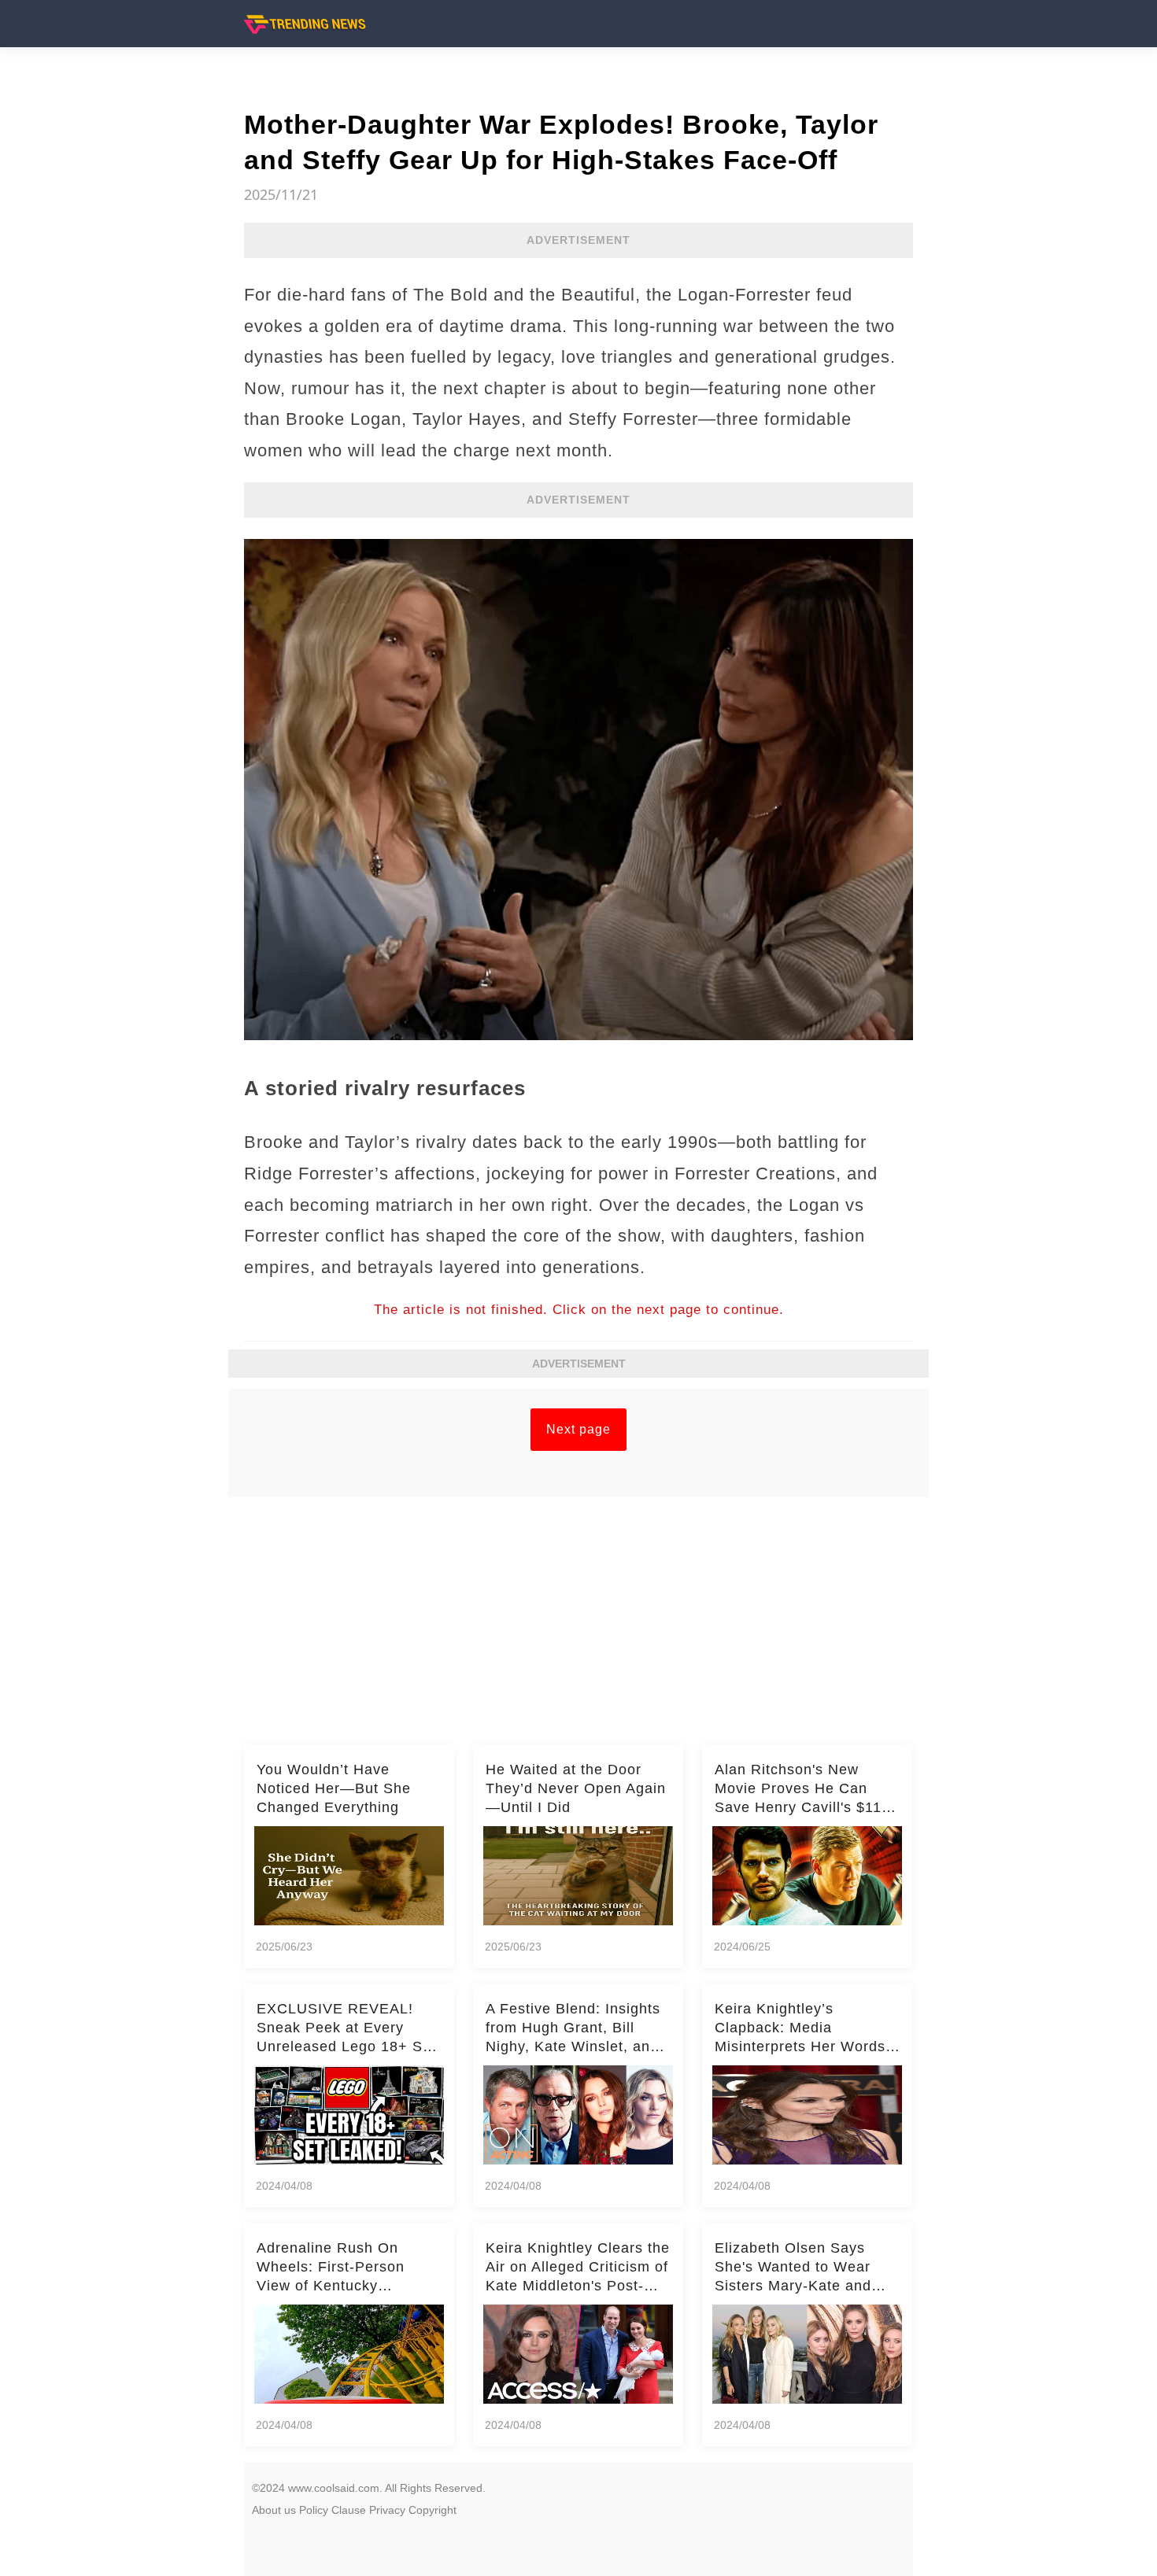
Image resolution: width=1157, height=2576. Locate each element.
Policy (314, 2510)
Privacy (387, 2510)
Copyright (432, 2510)
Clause (349, 2510)
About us (274, 2510)
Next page (578, 1429)
